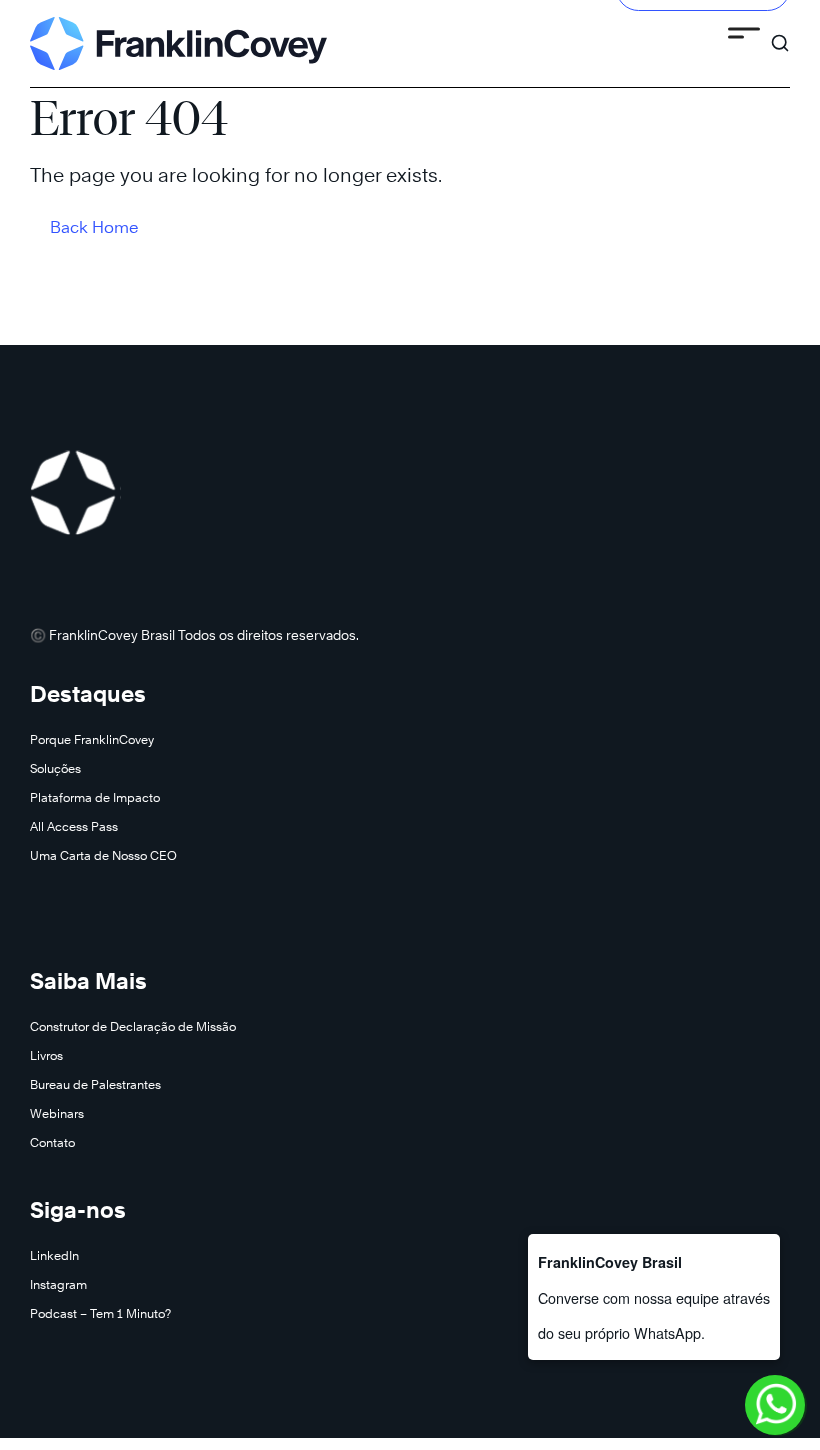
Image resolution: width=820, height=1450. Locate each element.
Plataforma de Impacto (95, 797)
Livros (46, 1055)
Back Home (94, 227)
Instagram (58, 1284)
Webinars (57, 1113)
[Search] (780, 34)
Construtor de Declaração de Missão (133, 1026)
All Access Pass (74, 826)
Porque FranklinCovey (92, 739)
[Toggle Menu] (744, 36)
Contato (52, 1142)
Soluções (55, 768)
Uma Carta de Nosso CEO (103, 855)
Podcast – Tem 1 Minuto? (100, 1313)
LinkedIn (54, 1255)
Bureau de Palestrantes (95, 1084)
